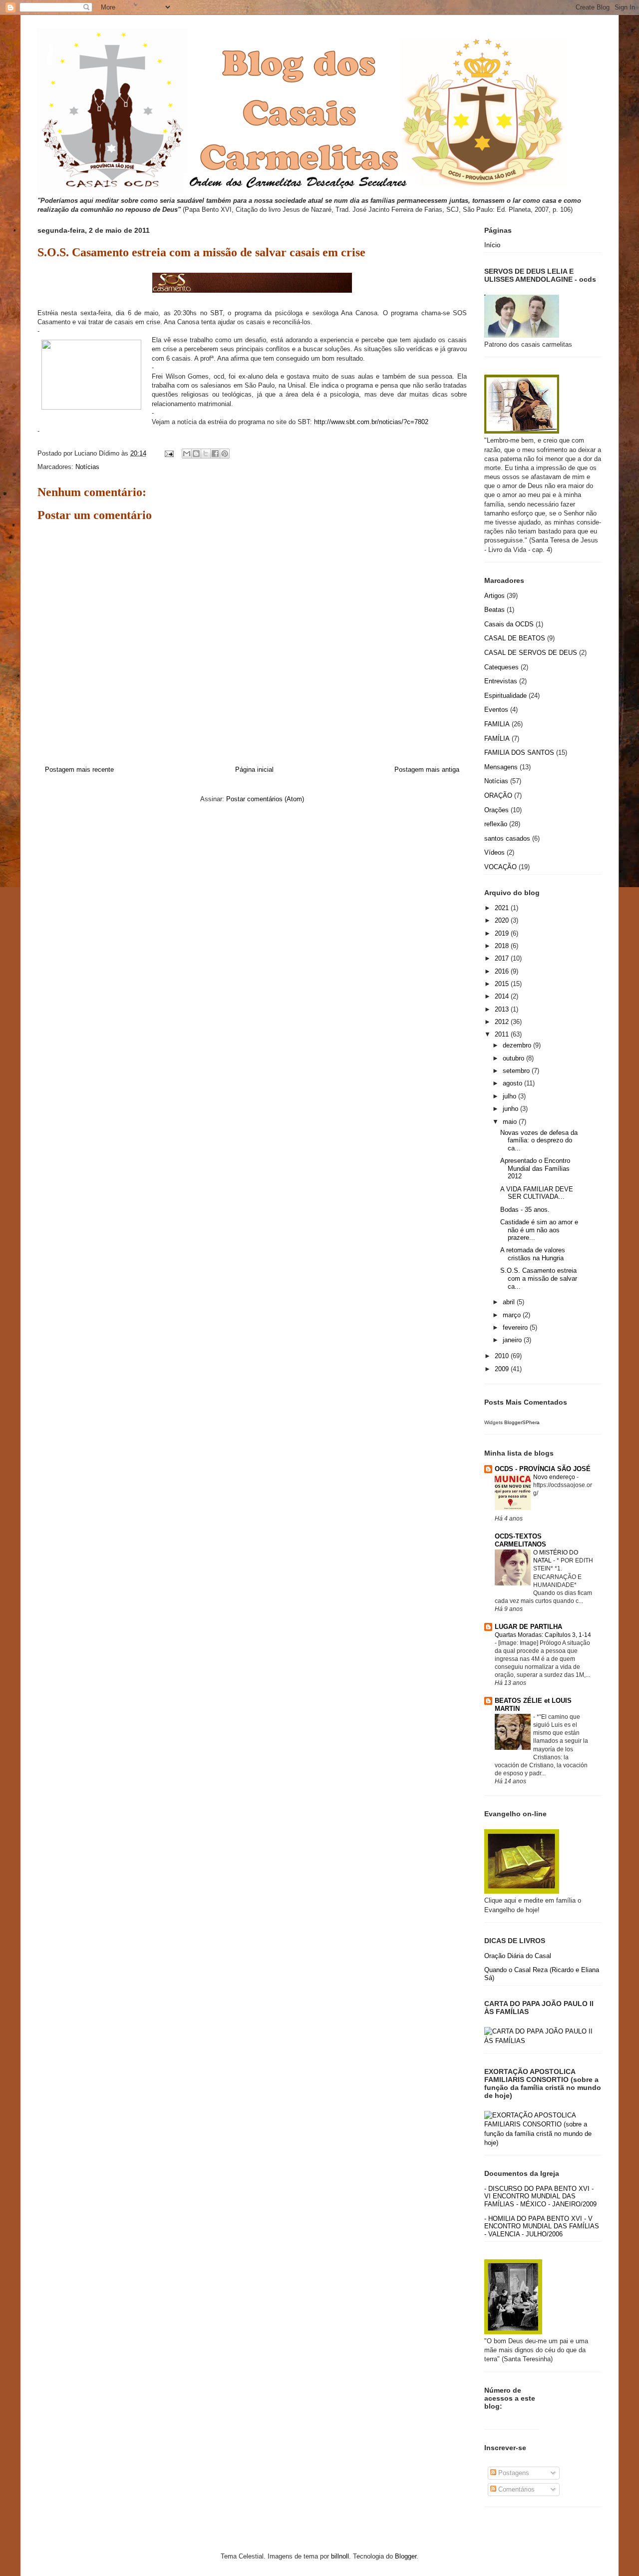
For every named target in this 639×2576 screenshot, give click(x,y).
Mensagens (501, 767)
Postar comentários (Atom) (265, 799)
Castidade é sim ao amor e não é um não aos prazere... (539, 1230)
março (513, 1315)
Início (492, 245)
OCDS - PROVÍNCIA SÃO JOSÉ (543, 1469)
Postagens (513, 2473)
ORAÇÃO (498, 795)
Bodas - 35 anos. (525, 1210)
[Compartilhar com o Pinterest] (225, 454)
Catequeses (501, 667)
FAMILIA (497, 724)
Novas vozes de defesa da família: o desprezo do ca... (539, 1140)
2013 (503, 1009)
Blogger (406, 2556)
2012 (503, 1022)
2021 (503, 908)
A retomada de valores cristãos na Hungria (533, 1254)
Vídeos (494, 852)
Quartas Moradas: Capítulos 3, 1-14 (543, 1635)
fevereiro (516, 1327)
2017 (503, 958)
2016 (503, 971)
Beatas (494, 610)
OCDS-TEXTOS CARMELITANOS (520, 1540)
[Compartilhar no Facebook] (215, 454)
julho (510, 1096)
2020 (503, 920)
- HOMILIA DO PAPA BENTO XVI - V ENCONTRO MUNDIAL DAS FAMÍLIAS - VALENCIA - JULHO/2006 (542, 2226)
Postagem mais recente (79, 770)
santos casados (507, 838)
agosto (513, 1083)
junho (511, 1109)
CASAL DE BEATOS (515, 638)
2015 (503, 984)
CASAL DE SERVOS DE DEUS (531, 653)
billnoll (340, 2556)
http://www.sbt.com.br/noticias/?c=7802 (371, 422)
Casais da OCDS (509, 624)
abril (510, 1302)
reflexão (496, 824)
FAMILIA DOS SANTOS (519, 753)
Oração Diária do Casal (518, 1956)
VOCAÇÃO (500, 867)
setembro (517, 1071)
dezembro (518, 1045)
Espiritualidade (505, 696)
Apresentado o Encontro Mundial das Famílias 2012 (535, 1168)
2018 (503, 946)
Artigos (494, 596)
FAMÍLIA (497, 739)
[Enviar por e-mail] (187, 454)
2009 (503, 1369)
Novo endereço (555, 1477)
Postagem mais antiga (427, 770)
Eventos (496, 710)
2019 (503, 933)
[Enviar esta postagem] (168, 453)
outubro (514, 1058)
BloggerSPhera (522, 1422)
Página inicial (254, 770)
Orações (496, 810)
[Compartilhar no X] (206, 454)
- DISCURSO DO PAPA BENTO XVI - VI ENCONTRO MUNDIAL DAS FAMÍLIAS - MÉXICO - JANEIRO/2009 (540, 2196)
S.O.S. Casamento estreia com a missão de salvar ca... (539, 1278)
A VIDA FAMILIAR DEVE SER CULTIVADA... (537, 1193)
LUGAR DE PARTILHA (528, 1627)
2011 (503, 1034)
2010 (503, 1356)
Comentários (515, 2489)
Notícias (87, 467)
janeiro (513, 1340)
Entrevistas (501, 681)
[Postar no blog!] (196, 454)
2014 (503, 996)
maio (511, 1122)
